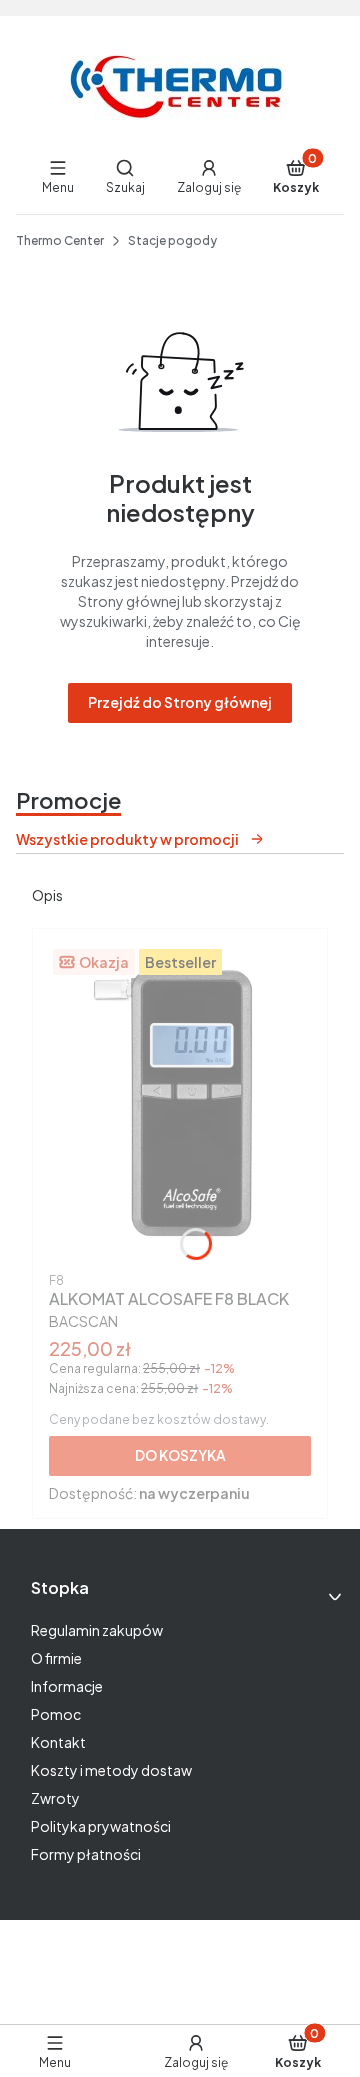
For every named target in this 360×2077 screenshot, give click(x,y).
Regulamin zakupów (97, 1630)
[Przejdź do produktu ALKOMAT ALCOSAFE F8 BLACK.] (180, 1105)
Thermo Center (60, 240)
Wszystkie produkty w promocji (127, 839)
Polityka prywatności (101, 1826)
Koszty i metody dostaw (111, 1770)
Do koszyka (180, 1455)
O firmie (56, 1658)
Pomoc (56, 1714)
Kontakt (58, 1742)
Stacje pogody (172, 240)
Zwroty (55, 1798)
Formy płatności (86, 1854)
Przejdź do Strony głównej (180, 702)
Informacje (67, 1686)
